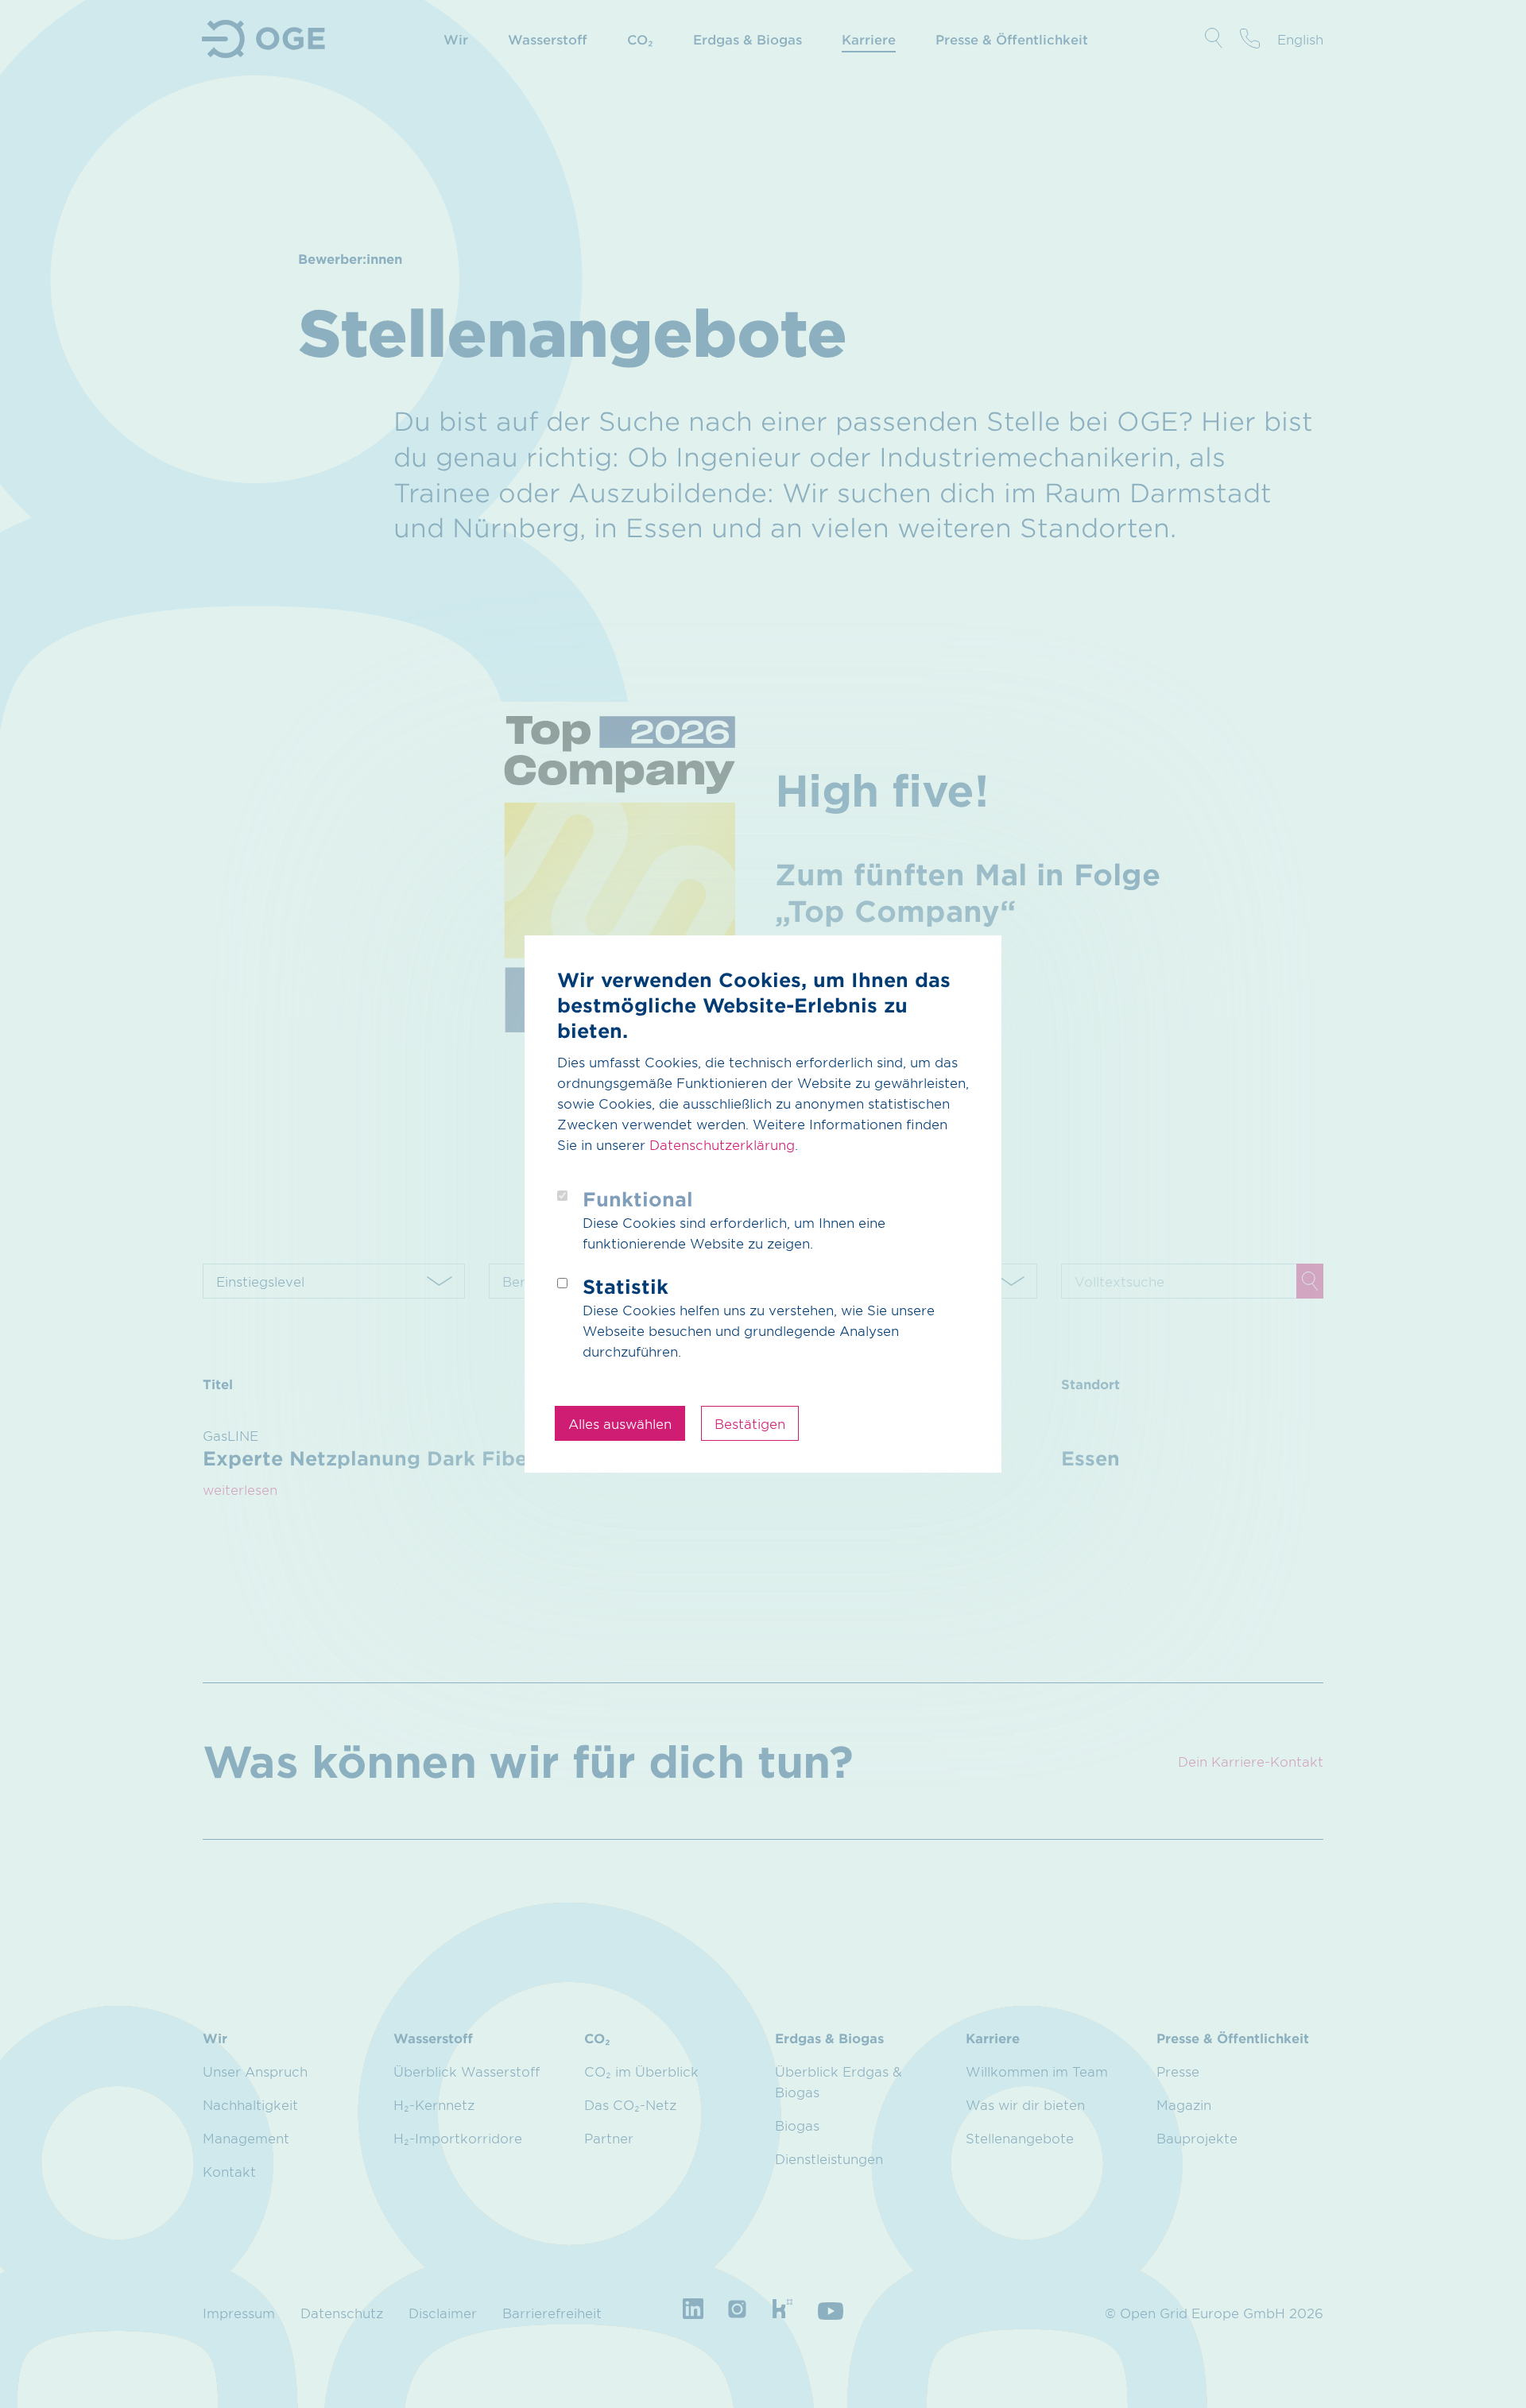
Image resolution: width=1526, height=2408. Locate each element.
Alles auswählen (620, 1423)
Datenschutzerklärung (722, 1144)
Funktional (638, 1199)
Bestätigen (750, 1423)
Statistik (626, 1286)
